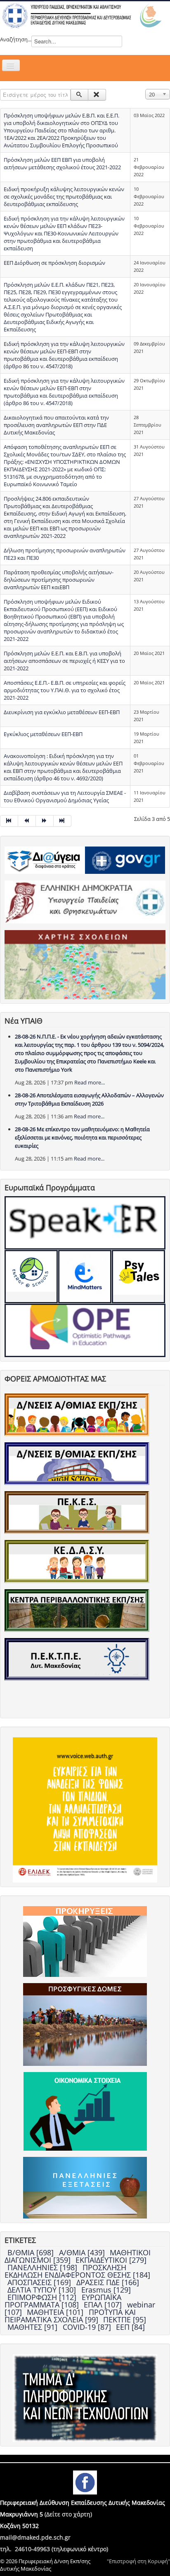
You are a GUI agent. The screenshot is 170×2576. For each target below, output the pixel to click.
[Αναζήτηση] (79, 95)
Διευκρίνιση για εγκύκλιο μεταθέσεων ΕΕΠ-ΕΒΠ (62, 712)
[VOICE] (85, 1809)
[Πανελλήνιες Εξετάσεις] (85, 2187)
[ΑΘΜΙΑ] (77, 1414)
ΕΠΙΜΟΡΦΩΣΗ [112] (43, 2297)
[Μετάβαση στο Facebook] (85, 2482)
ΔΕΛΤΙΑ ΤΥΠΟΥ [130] (43, 2290)
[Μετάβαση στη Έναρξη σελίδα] (9, 821)
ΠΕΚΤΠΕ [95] (125, 2319)
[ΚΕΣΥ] (77, 1561)
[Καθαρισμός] (97, 95)
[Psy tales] (138, 1277)
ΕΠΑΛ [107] (104, 2305)
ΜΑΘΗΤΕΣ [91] (33, 2327)
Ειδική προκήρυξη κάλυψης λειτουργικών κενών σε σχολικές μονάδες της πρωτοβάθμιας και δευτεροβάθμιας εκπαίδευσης (64, 197)
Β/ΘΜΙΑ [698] (32, 2252)
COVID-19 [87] (88, 2327)
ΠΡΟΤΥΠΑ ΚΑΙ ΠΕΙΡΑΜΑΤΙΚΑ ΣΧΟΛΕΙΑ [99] (70, 2316)
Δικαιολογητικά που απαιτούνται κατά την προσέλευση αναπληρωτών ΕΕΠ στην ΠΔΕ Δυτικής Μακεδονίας (56, 425)
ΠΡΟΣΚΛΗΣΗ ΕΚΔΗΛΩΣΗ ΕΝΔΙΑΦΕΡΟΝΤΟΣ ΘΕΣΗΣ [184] (77, 2271)
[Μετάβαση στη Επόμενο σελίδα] (45, 821)
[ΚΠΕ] (77, 1610)
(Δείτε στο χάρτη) (68, 2514)
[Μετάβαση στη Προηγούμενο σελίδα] (27, 821)
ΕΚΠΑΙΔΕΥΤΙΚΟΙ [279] (111, 2260)
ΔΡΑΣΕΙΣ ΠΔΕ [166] (108, 2282)
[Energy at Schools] (31, 1277)
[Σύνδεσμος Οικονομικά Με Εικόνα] (85, 2111)
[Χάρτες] (85, 964)
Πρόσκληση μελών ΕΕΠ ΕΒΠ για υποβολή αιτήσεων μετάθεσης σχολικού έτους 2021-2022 (62, 163)
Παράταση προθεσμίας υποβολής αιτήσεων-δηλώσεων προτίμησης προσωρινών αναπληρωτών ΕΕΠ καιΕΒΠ (59, 580)
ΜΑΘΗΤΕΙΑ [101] (56, 2312)
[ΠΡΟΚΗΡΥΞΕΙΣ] (85, 1941)
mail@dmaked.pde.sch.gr (35, 2537)
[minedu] (85, 902)
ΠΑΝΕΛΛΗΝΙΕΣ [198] (43, 2267)
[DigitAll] (85, 1277)
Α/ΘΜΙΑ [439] (83, 2252)
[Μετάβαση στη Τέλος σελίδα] (63, 821)
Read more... (90, 1082)
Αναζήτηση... (16, 39)
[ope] (85, 1330)
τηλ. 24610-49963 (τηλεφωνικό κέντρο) (54, 2549)
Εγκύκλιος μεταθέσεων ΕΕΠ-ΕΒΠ (43, 734)
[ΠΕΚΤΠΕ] (77, 1659)
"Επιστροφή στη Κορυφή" (138, 2561)
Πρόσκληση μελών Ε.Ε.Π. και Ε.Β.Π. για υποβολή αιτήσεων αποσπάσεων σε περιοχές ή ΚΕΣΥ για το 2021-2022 (64, 661)
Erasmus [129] (106, 2290)
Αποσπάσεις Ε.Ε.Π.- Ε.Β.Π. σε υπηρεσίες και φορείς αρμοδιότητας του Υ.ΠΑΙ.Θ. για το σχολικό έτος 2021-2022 (65, 690)
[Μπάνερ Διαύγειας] (45, 859)
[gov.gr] (125, 859)
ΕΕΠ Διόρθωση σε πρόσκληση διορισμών (54, 263)
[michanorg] (85, 2398)
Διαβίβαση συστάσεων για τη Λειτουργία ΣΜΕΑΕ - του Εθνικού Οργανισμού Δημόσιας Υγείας (65, 796)
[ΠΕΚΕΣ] (77, 1512)
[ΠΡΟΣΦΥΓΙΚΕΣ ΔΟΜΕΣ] (85, 2024)
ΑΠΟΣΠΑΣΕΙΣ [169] (40, 2282)
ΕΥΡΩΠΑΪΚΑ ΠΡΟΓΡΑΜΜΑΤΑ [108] (63, 2301)
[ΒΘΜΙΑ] (77, 1463)
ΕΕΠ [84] (130, 2327)
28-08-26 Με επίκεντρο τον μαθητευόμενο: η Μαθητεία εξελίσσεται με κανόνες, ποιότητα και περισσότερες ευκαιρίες (82, 1137)
